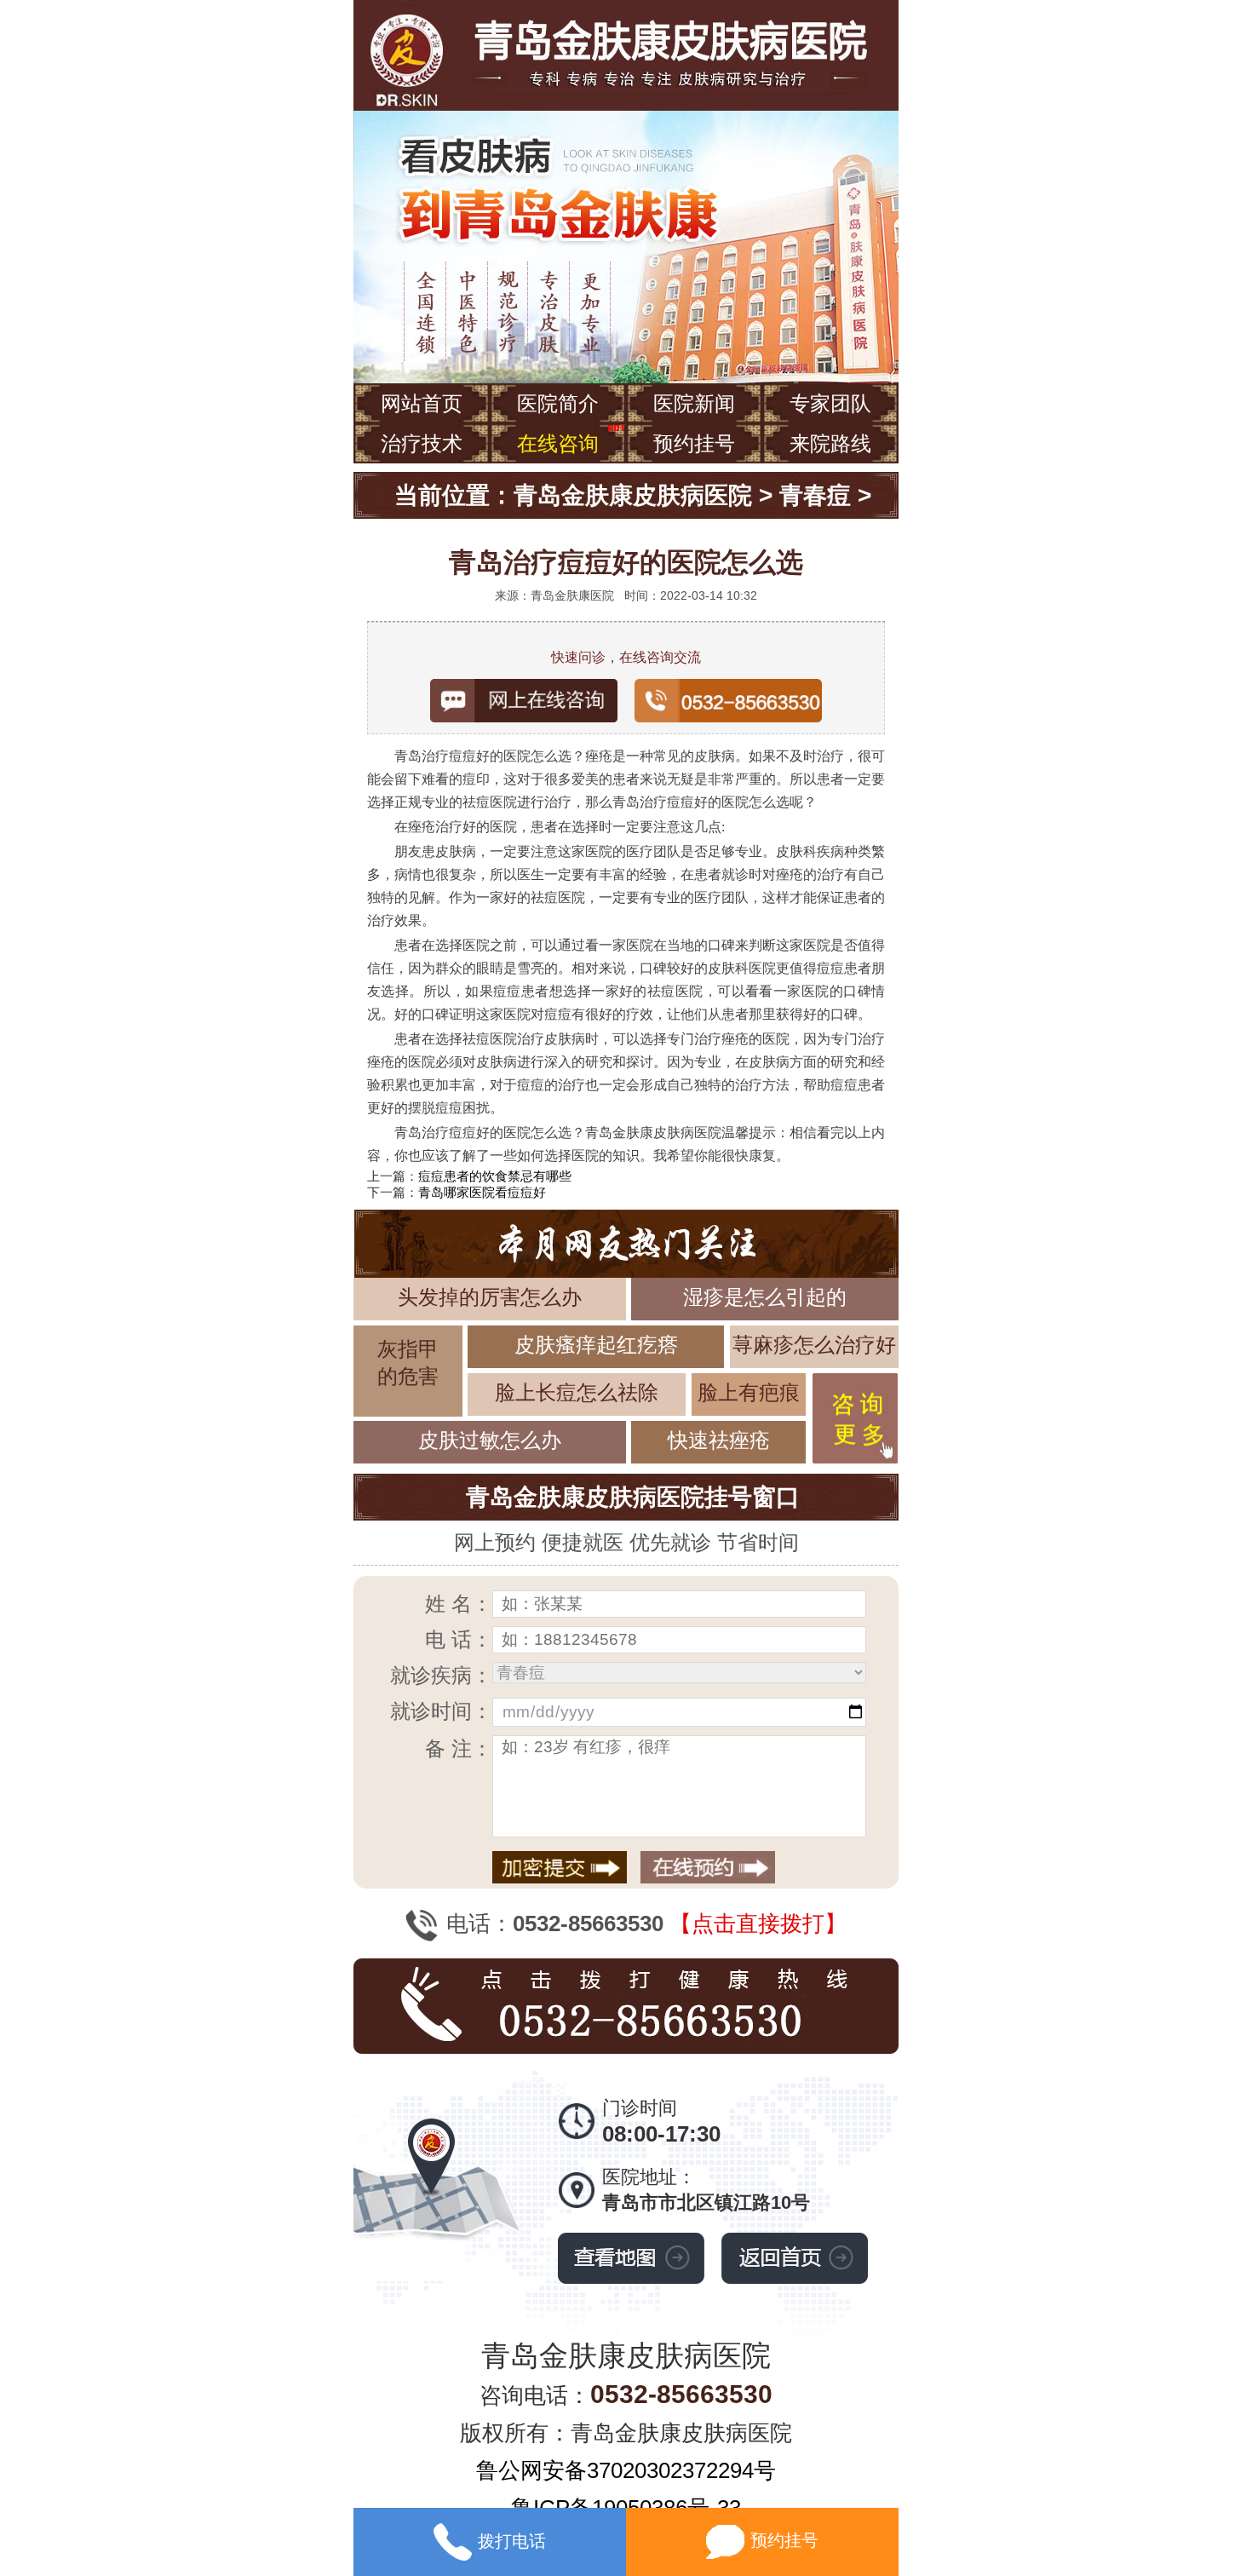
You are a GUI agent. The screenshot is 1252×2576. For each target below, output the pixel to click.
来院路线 (830, 443)
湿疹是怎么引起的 (765, 1297)
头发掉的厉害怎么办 (490, 1297)
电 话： (459, 1639)
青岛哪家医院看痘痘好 (482, 1192)
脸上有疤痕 (749, 1392)
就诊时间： (441, 1711)
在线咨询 (558, 443)
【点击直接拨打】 (758, 1923)
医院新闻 (694, 403)
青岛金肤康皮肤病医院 (633, 495)
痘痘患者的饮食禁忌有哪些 (495, 1176)
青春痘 (815, 495)
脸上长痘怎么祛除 (577, 1392)
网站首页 (422, 403)
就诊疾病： (441, 1675)
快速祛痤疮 (719, 1440)
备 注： (459, 1748)
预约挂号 (694, 443)
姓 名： (459, 1604)
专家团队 (830, 403)
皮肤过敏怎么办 (490, 1440)
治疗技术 (422, 443)
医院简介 (558, 403)
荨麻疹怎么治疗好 (814, 1345)
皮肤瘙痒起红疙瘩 (596, 1345)
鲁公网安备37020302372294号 (626, 2470)
